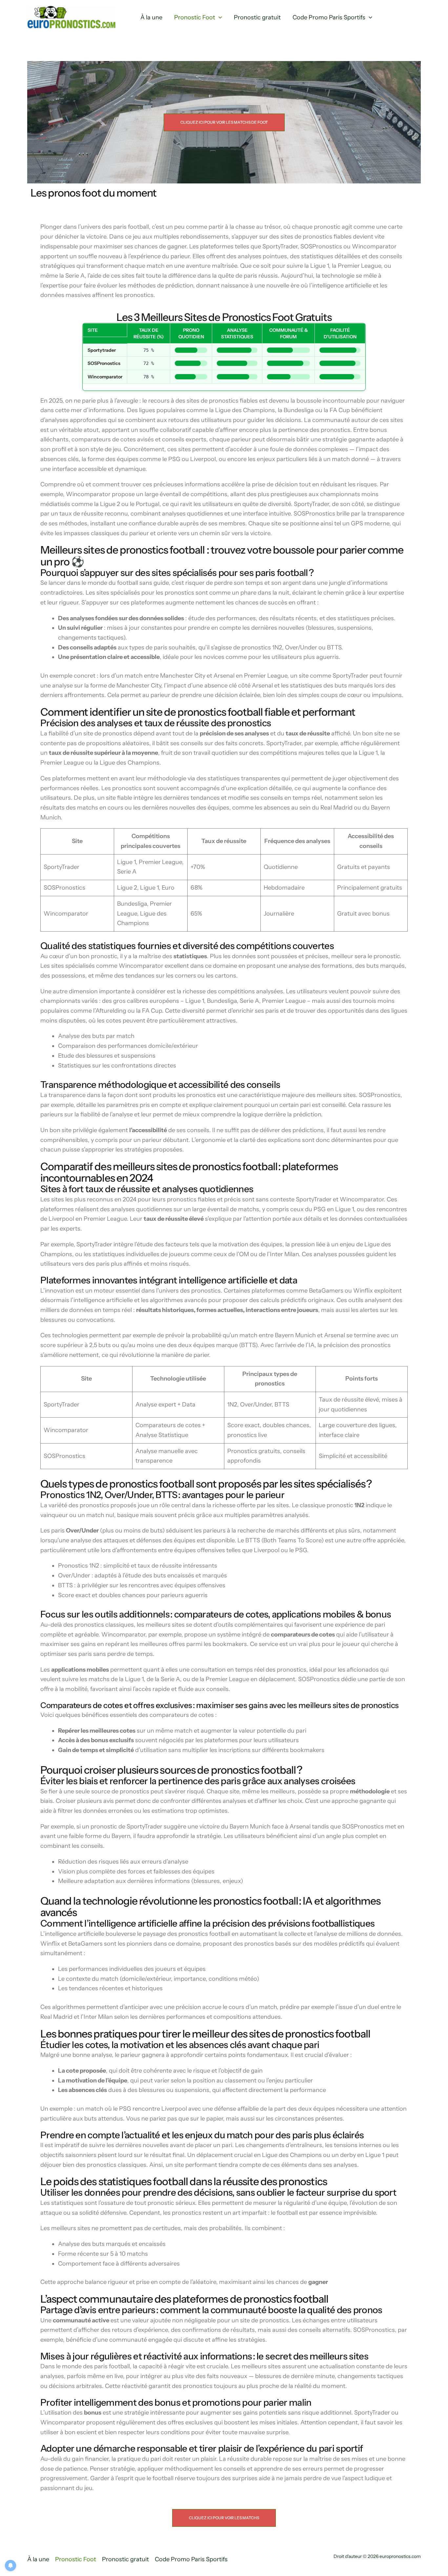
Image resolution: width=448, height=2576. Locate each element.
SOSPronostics (104, 363)
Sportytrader (102, 350)
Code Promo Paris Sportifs (329, 17)
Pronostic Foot (195, 17)
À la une (151, 17)
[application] (219, 18)
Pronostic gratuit (257, 17)
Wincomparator (105, 377)
